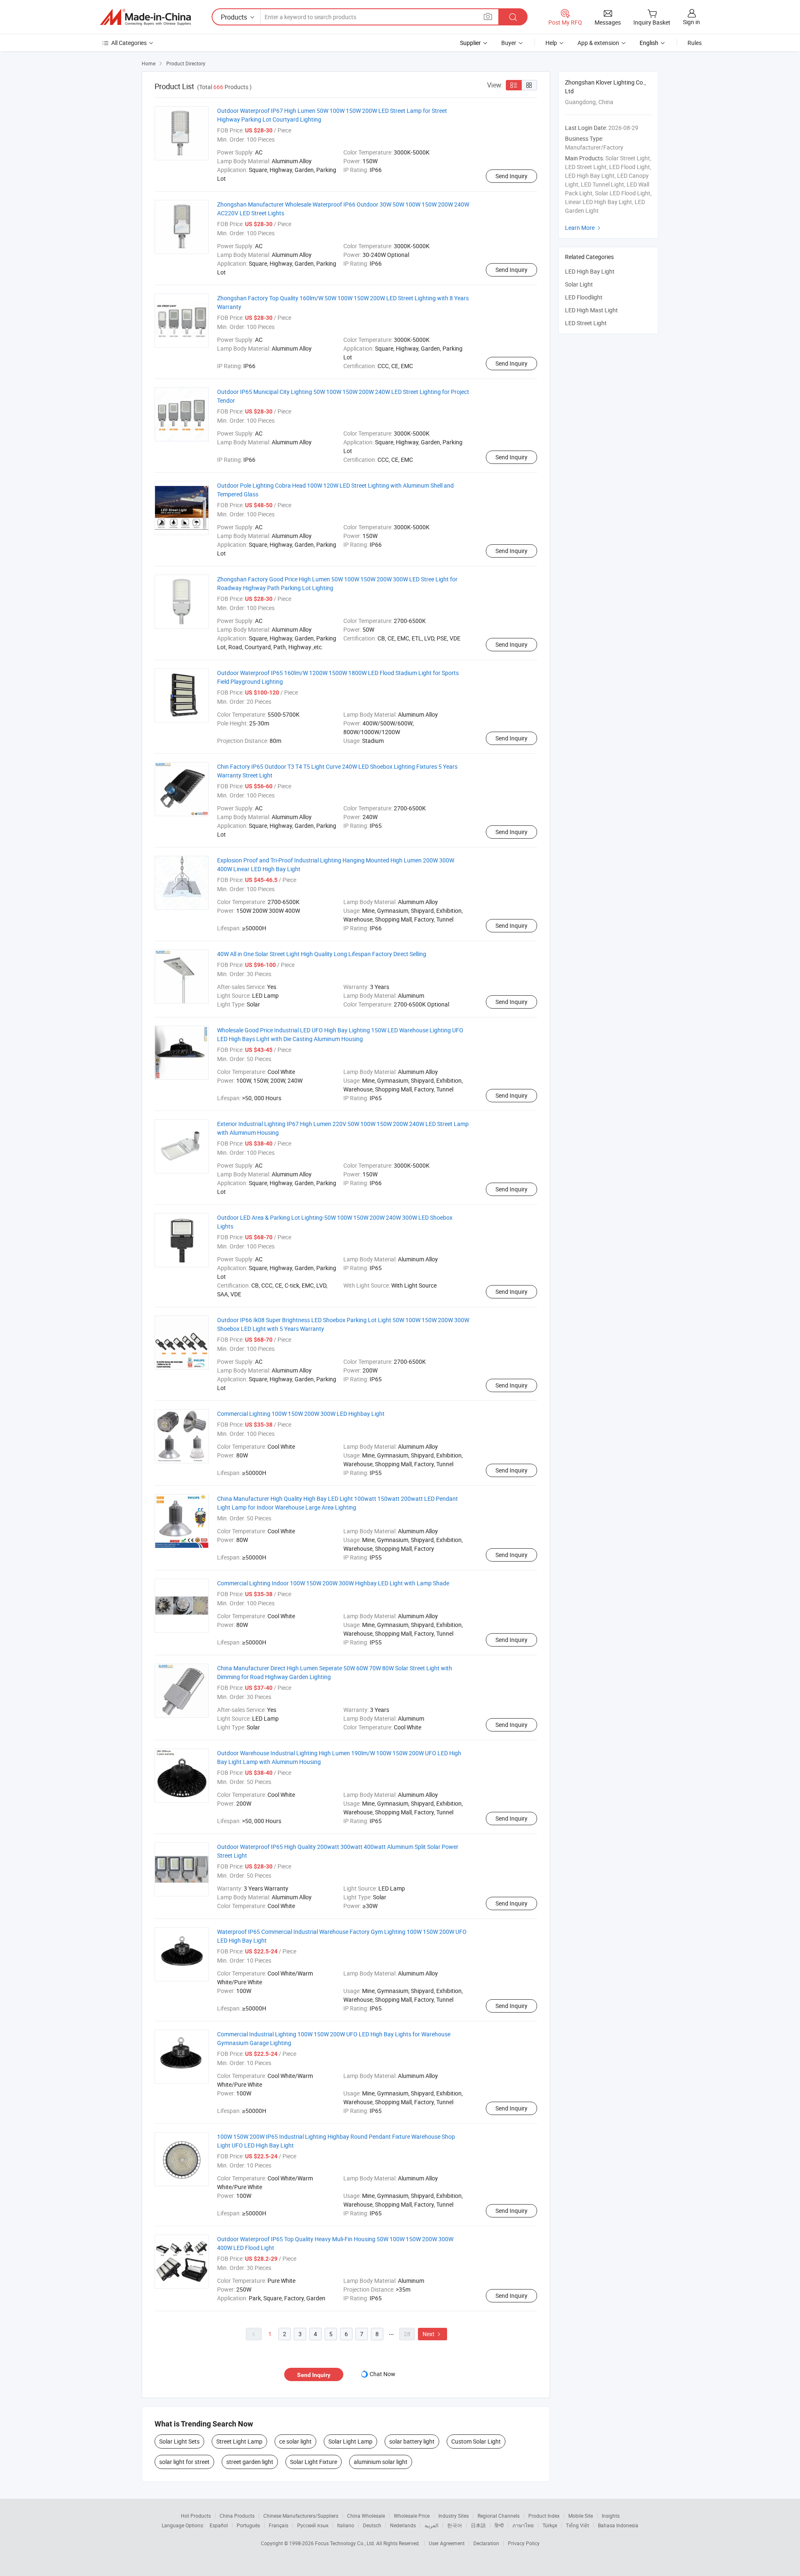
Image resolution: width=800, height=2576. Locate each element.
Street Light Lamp (239, 2441)
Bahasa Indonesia (618, 2525)
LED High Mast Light (591, 310)
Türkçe (550, 2525)
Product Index (544, 2516)
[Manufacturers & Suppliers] (145, 17)
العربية (431, 2525)
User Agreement (447, 2543)
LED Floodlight (584, 297)
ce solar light (295, 2441)
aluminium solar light (381, 2462)
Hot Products (196, 2516)
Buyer (509, 43)
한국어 (455, 2525)
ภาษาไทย (523, 2525)
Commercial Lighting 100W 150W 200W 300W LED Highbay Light (301, 1414)
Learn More (584, 228)
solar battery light (412, 2441)
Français (279, 2525)
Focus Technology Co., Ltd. (346, 2543)
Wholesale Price (412, 2516)
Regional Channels (499, 2516)
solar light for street (184, 2462)
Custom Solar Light (476, 2441)
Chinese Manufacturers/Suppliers (301, 2516)
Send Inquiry (511, 176)
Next (432, 2334)
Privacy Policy (524, 2543)
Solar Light (579, 284)
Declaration (486, 2543)
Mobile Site (581, 2516)
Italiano (346, 2525)
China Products (237, 2516)
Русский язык (313, 2525)
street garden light (250, 2462)
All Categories (129, 43)
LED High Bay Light (590, 271)
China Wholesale (366, 2516)
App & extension (598, 43)
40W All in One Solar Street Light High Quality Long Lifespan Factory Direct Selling (322, 954)
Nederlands (403, 2525)
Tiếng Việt (577, 2525)
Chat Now (382, 2374)
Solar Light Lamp (350, 2441)
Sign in (691, 22)
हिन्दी (499, 2525)
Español (219, 2525)
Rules (695, 43)
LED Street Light (586, 323)
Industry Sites (454, 2516)
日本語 (478, 2525)
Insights (611, 2516)
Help (551, 43)
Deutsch (372, 2525)
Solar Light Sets (179, 2441)
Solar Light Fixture (314, 2462)
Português (248, 2525)
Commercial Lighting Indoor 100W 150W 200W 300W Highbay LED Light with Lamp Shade (333, 1583)
